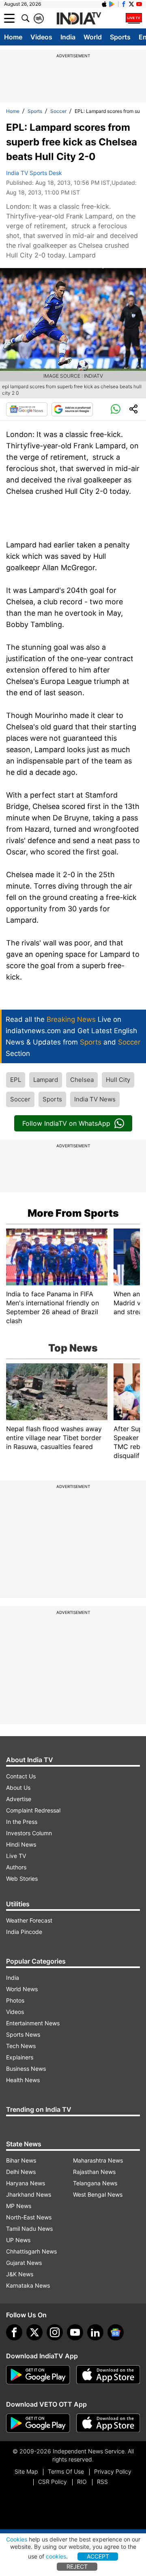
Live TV (16, 1856)
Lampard (46, 1080)
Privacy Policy (113, 2471)
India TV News (95, 1099)
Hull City (118, 1080)
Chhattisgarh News (31, 2251)
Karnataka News (28, 2285)
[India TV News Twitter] (131, 4)
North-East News (29, 2217)
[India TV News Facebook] (124, 4)
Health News (23, 2080)
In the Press (22, 1822)
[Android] (112, 4)
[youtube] (75, 2332)
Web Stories (22, 1878)
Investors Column (29, 1833)
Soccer (58, 111)
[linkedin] (95, 2332)
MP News (19, 2206)
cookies (56, 2556)
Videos (41, 37)
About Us (18, 1788)
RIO (82, 2482)
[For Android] (38, 2423)
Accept (98, 2556)
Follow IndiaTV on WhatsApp (66, 1123)
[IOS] (104, 4)
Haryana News (26, 2183)
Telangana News (95, 2183)
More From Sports (73, 1213)
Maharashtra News (98, 2160)
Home (13, 37)
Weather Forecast (29, 1920)
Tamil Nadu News (29, 2229)
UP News (18, 2240)
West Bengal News (98, 2194)
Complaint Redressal (33, 1810)
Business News (26, 2069)
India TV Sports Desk (34, 173)
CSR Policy (53, 2482)
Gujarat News (24, 2263)
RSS (102, 2482)
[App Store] (108, 2375)
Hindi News (21, 1844)
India (68, 37)
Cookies (17, 2539)
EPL (16, 1080)
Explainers (20, 2057)
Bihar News (21, 2160)
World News (22, 1989)
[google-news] (116, 2332)
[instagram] (55, 2332)
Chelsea (82, 1080)
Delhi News (21, 2172)
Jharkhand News (29, 2194)
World (93, 37)
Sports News (23, 2034)
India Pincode (24, 1932)
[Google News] (27, 409)
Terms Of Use (66, 2471)
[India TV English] (79, 19)
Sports (120, 37)
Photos (15, 2000)
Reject (77, 2566)
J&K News (20, 2274)
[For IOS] (108, 2423)
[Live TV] (134, 18)
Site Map (26, 2471)
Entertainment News (33, 2023)
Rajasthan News (94, 2172)
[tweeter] (34, 2332)
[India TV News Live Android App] (38, 2375)
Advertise (19, 1799)
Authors (16, 1867)
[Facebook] (14, 2332)
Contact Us (21, 1776)
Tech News (21, 2046)
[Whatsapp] (116, 409)
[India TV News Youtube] (139, 4)
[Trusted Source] (72, 409)
